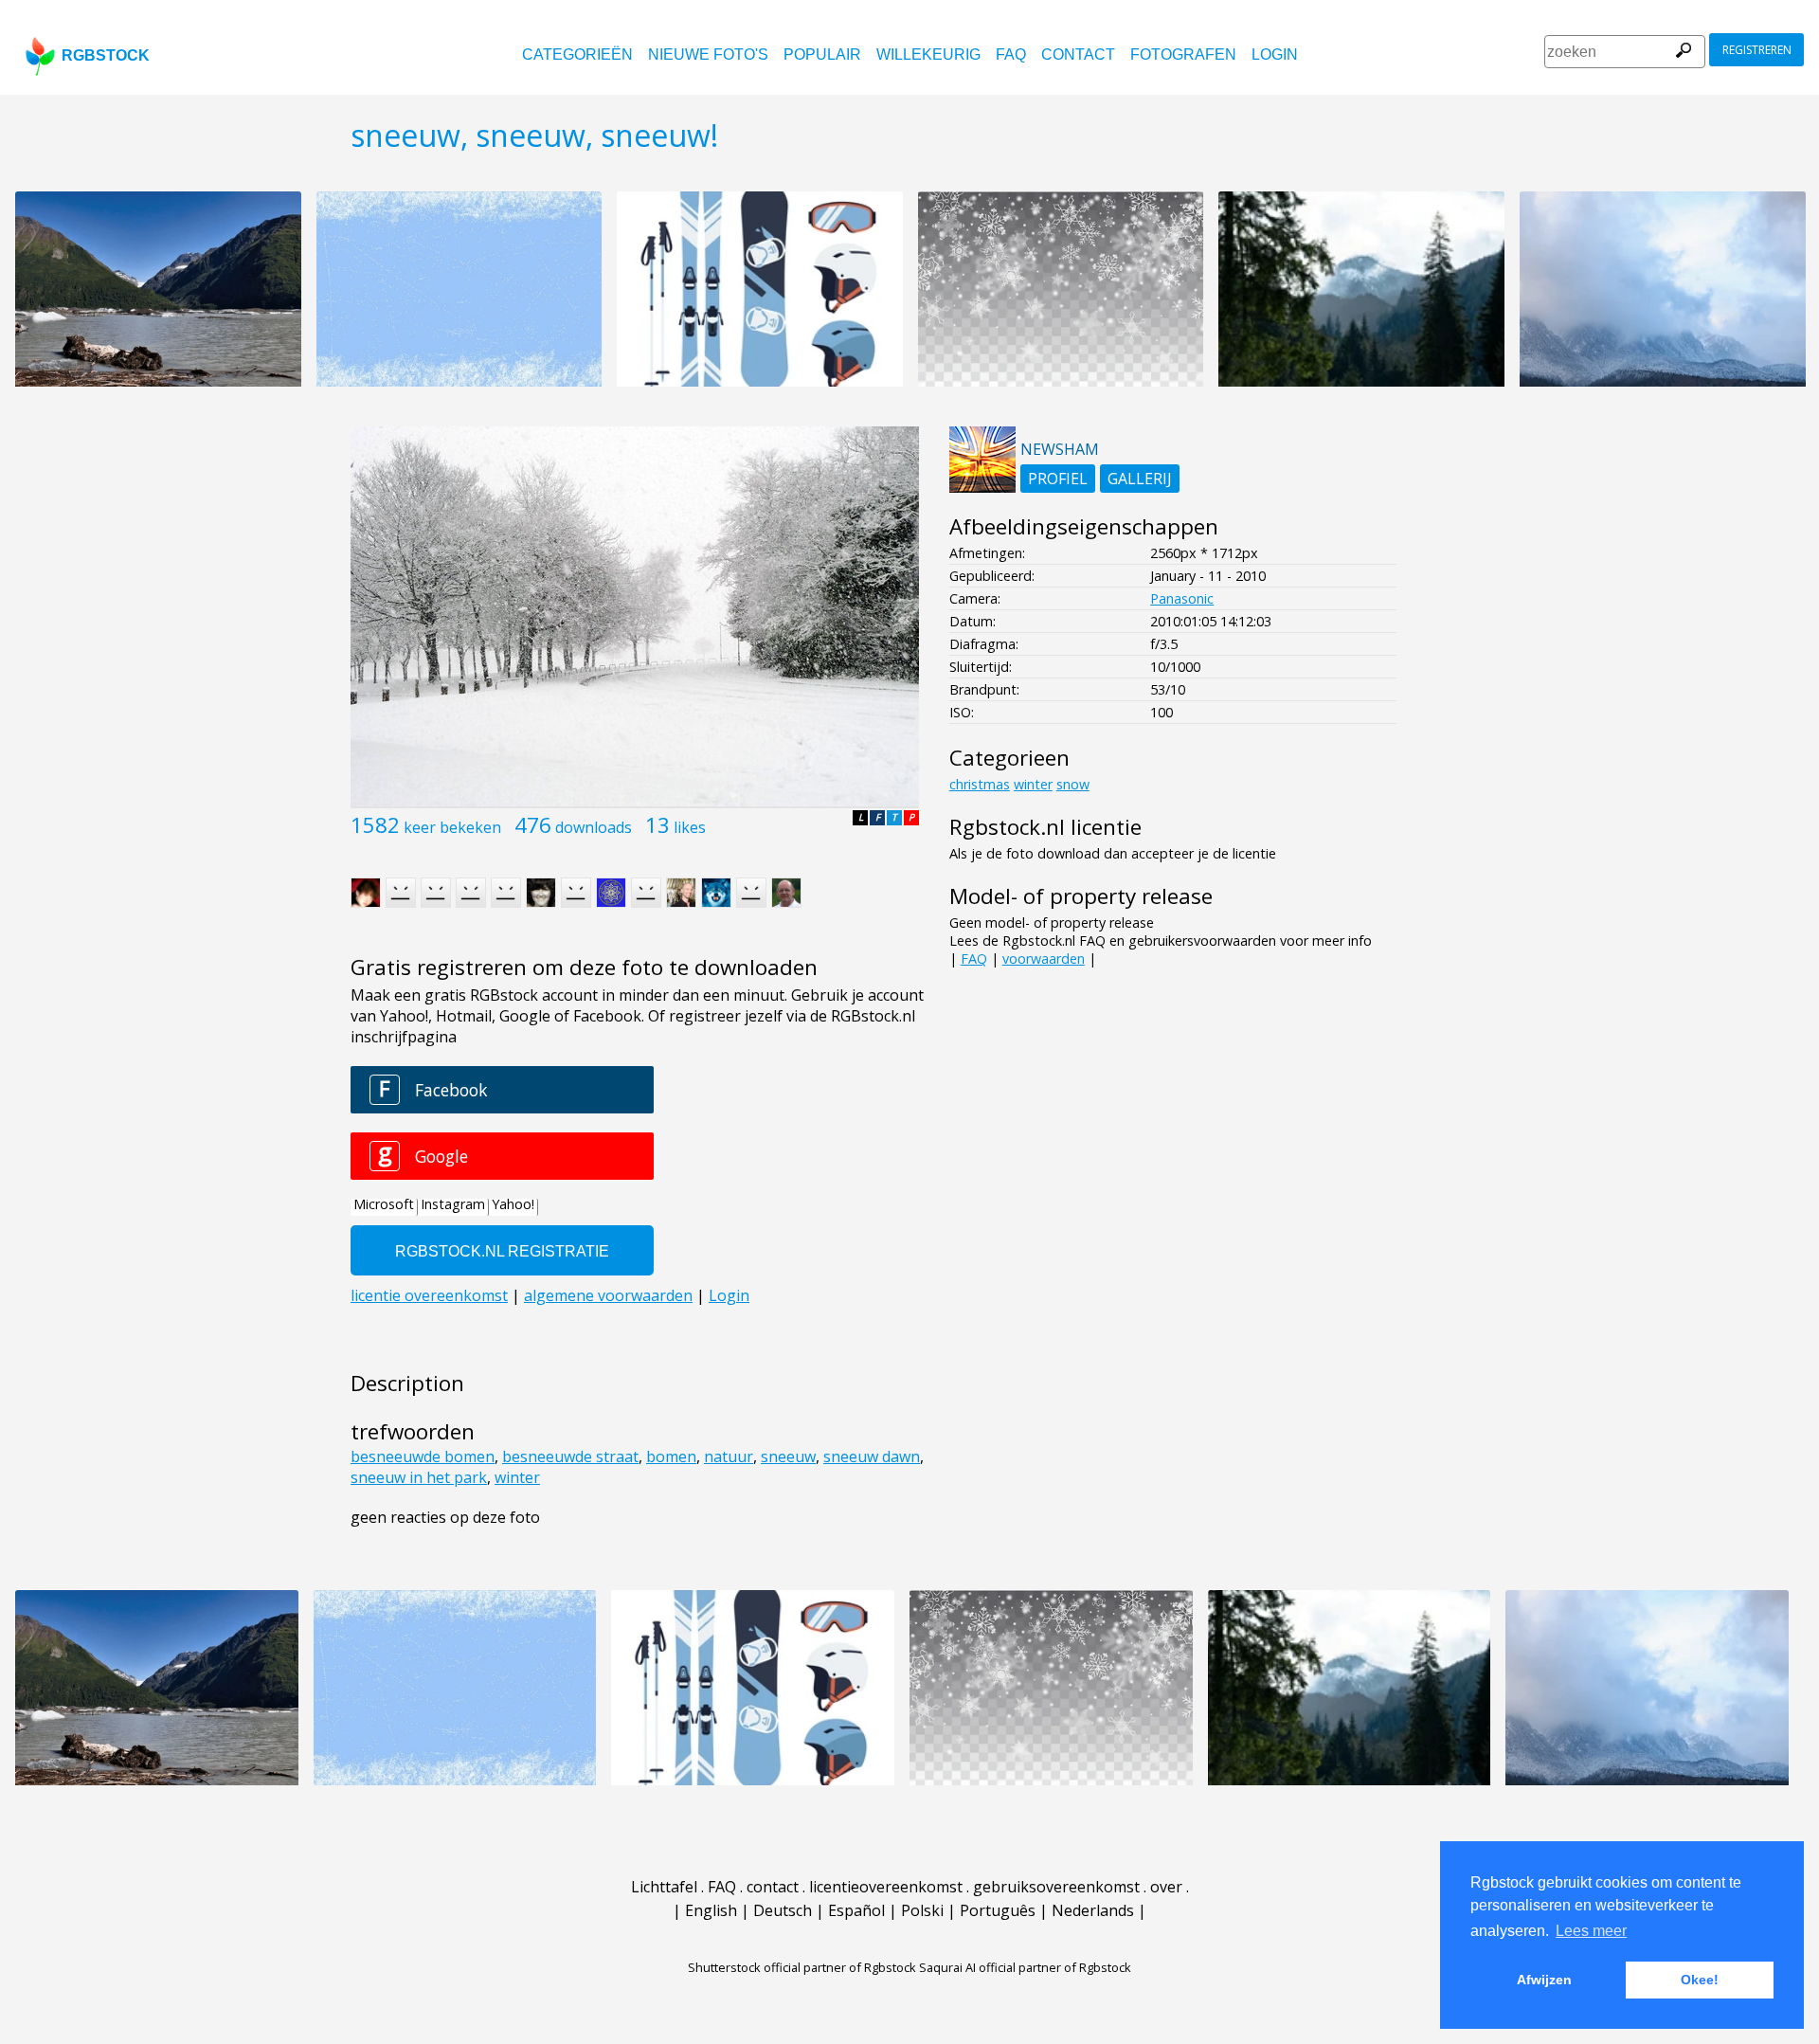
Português (998, 1910)
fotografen (1183, 54)
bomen (671, 1456)
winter (517, 1477)
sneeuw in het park (419, 1477)
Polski (922, 1910)
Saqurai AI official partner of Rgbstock (1025, 1967)
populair (822, 54)
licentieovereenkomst (886, 1887)
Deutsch (783, 1910)
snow (1073, 784)
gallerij (1140, 479)
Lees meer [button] (1591, 1931)
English (711, 1910)
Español (856, 1910)
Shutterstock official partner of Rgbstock (802, 1967)
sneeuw (788, 1456)
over (1166, 1887)
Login (1275, 54)
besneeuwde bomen (423, 1456)
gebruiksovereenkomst (1056, 1887)
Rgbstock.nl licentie (1045, 827)
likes (690, 827)
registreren (1757, 50)
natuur (729, 1456)
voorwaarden (1044, 959)
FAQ (1011, 54)
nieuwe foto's (708, 54)
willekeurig (928, 54)
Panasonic (1182, 598)
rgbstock (106, 55)
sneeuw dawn (872, 1456)
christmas (980, 784)
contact (1078, 54)
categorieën (577, 54)
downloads (594, 827)
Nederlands (1093, 1910)
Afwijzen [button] (1544, 1980)
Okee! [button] (1700, 1980)
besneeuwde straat (570, 1456)
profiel (1058, 479)
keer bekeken (452, 827)
